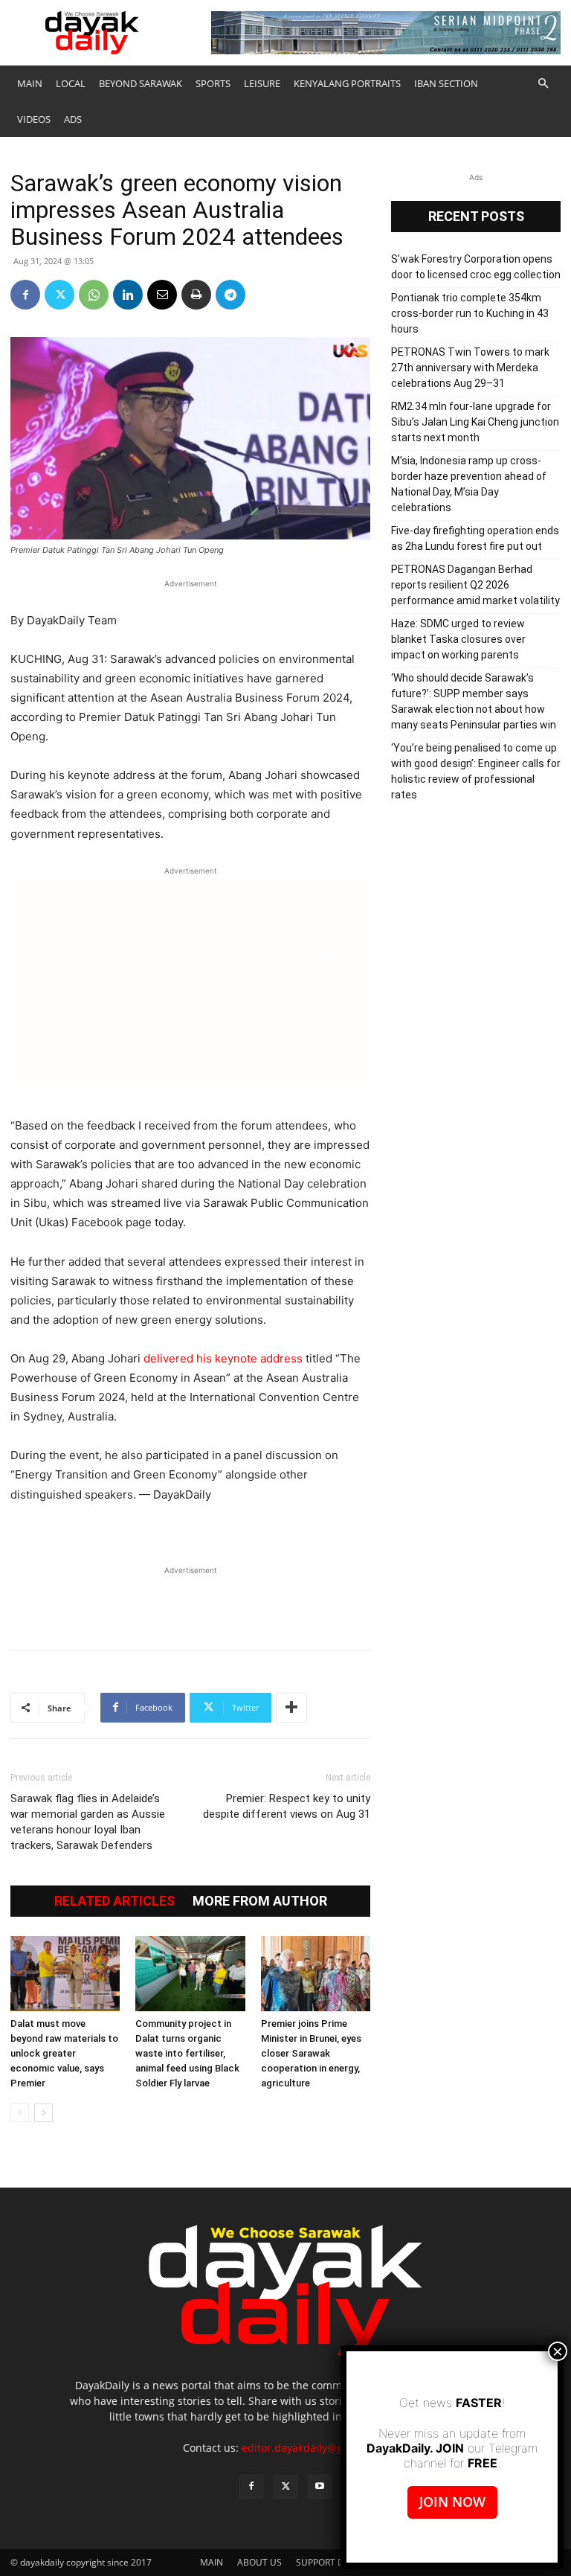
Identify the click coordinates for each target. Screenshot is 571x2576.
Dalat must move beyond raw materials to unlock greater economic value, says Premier (64, 2053)
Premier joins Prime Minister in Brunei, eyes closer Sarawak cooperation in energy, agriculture (311, 2053)
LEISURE (262, 83)
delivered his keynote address (223, 1358)
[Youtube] (320, 2487)
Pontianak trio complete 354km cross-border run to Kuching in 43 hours (470, 313)
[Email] (162, 295)
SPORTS (213, 83)
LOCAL (71, 83)
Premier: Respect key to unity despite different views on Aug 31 (287, 1806)
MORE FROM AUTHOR (260, 1901)
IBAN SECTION (446, 83)
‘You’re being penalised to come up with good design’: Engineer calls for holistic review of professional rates (476, 771)
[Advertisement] (190, 1601)
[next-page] (43, 2113)
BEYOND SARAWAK (141, 83)
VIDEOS (34, 119)
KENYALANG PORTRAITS (347, 83)
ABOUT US (259, 2562)
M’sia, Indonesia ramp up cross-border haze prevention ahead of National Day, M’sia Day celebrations (469, 484)
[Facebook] (25, 295)
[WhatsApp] (94, 295)
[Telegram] (230, 295)
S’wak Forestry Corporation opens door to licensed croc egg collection (476, 267)
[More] (291, 1708)
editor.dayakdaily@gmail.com (315, 2448)
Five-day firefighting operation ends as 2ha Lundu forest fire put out (475, 538)
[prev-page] (20, 2113)
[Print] (196, 295)
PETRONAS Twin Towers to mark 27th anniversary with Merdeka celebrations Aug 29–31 (470, 368)
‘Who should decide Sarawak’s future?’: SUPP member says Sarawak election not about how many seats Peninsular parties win (474, 701)
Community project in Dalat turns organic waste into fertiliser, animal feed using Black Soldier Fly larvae (187, 2053)
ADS (73, 119)
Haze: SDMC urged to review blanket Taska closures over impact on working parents (458, 639)
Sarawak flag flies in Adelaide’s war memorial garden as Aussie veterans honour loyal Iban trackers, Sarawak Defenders (88, 1822)
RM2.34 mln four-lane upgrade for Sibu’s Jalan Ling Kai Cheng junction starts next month (475, 422)
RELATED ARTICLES (114, 1901)
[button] (543, 84)
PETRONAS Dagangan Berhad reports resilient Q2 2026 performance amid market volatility (475, 585)
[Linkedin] (128, 295)
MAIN (30, 83)
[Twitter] (59, 295)
